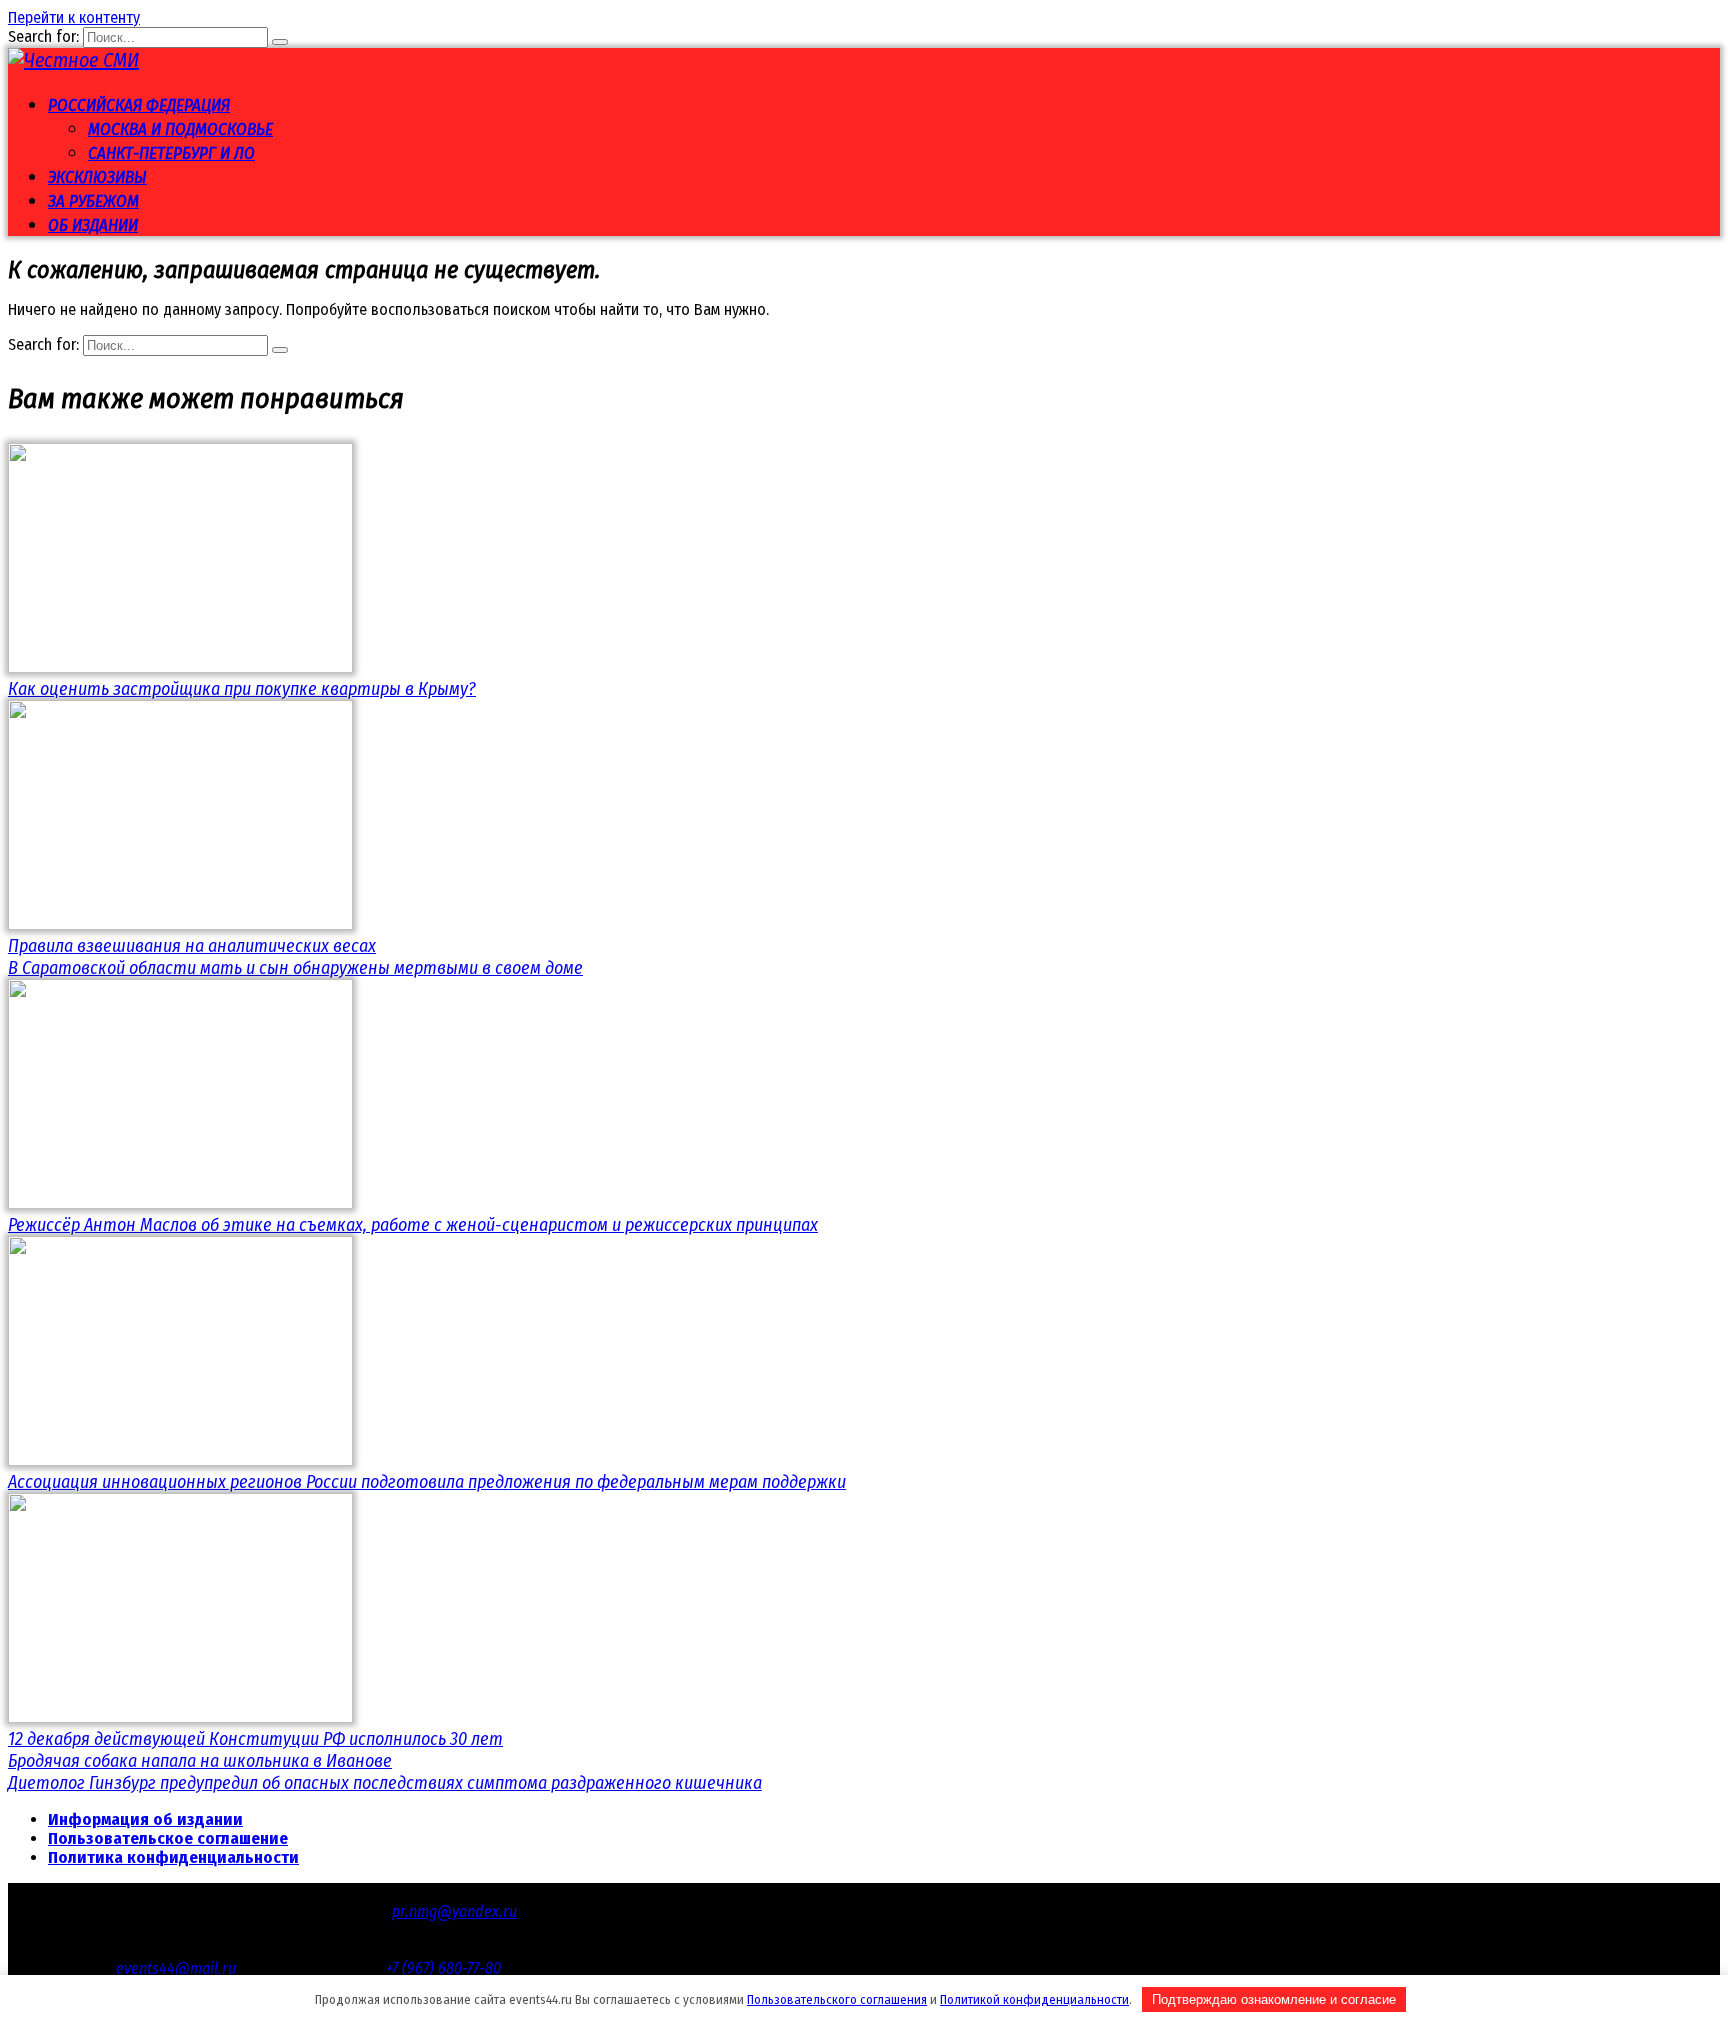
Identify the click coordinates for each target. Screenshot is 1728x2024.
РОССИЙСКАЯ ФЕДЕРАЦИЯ (139, 105)
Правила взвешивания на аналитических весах (192, 946)
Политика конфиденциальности (173, 1857)
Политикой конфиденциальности (1034, 1999)
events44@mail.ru (176, 1968)
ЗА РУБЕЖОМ (93, 201)
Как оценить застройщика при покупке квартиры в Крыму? (242, 689)
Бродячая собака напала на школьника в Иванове (200, 1761)
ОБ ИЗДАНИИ (93, 225)
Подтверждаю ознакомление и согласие (1274, 1999)
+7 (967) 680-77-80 (443, 1968)
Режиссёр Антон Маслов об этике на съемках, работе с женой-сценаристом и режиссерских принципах (413, 1225)
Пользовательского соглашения (837, 1999)
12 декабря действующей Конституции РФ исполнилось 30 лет (255, 1739)
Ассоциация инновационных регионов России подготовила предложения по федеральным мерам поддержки (427, 1482)
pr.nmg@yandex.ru (454, 1911)
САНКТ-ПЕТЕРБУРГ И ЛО (171, 153)
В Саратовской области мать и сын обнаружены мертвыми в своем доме (295, 968)
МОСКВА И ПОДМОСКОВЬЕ (180, 129)
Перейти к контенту (74, 17)
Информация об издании (145, 1819)
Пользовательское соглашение (168, 1838)
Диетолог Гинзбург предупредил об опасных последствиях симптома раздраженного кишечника (385, 1783)
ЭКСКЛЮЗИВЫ (97, 177)
